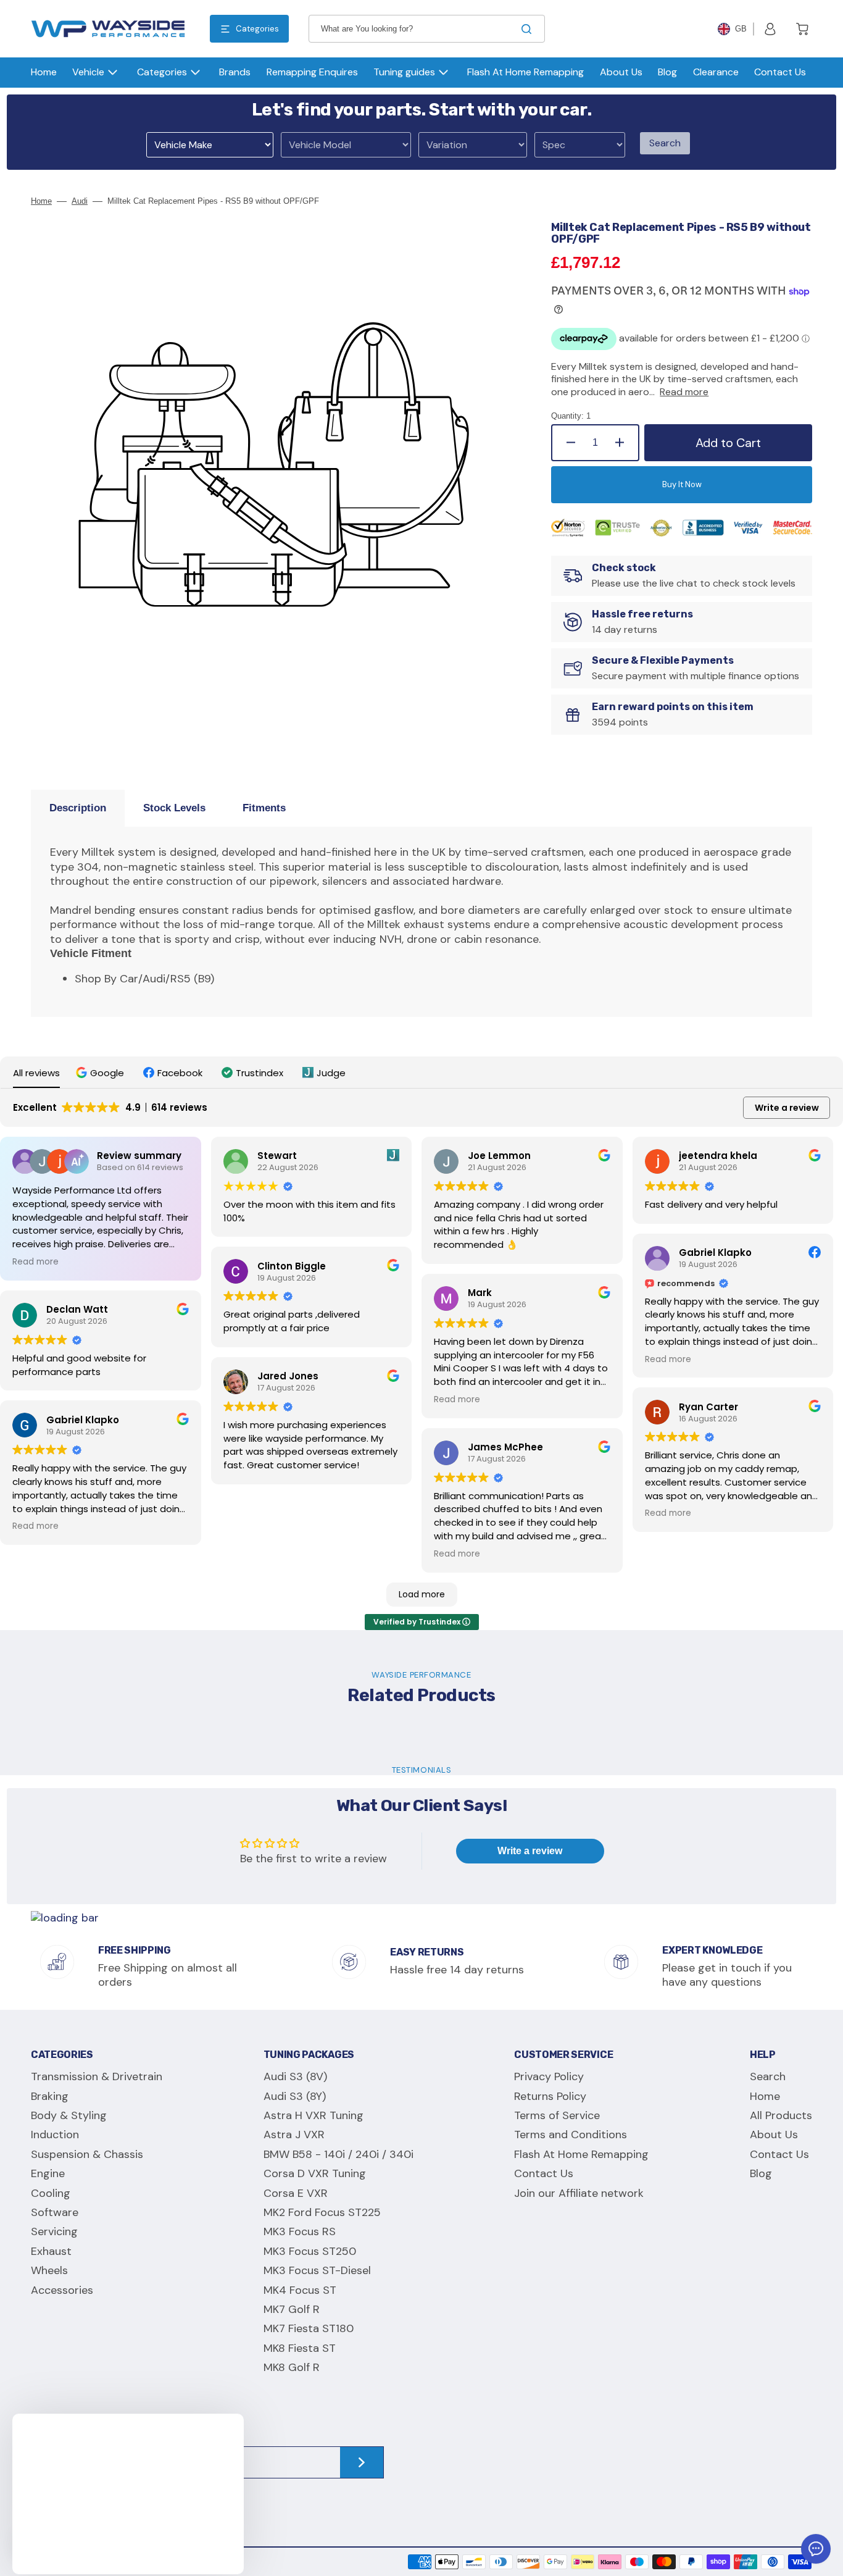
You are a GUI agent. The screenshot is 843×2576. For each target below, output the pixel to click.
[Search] (529, 29)
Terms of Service (557, 2115)
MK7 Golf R (292, 2309)
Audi (80, 201)
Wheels (49, 2270)
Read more (684, 392)
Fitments (264, 808)
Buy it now (682, 484)
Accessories (62, 2290)
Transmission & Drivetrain (97, 2077)
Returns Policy (550, 2096)
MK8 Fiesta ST (300, 2348)
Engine (48, 2173)
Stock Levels (174, 808)
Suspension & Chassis (87, 2154)
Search (665, 143)
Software (55, 2212)
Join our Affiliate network (579, 2193)
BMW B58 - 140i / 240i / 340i (338, 2154)
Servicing (54, 2231)
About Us (774, 2135)
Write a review (530, 1851)
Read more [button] (35, 1262)
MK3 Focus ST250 (310, 2251)
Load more (422, 1594)
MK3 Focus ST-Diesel (317, 2270)
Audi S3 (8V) (295, 2077)
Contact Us (544, 2173)
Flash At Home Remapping (581, 2154)
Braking (50, 2096)
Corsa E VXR (296, 2193)
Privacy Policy (549, 2077)
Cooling (51, 2193)
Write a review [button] (787, 1108)
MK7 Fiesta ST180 (309, 2328)
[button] (770, 29)
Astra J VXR (294, 2135)
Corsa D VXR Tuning (315, 2173)
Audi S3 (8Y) (295, 2096)
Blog (761, 2173)
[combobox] (427, 29)
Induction (55, 2135)
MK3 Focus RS (300, 2231)
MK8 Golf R (292, 2367)
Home (41, 201)
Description (78, 808)
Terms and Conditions (571, 2135)
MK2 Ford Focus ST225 (322, 2212)
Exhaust (51, 2251)
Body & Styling (69, 2115)
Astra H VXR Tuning (314, 2115)
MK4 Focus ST (300, 2290)
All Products (781, 2115)
